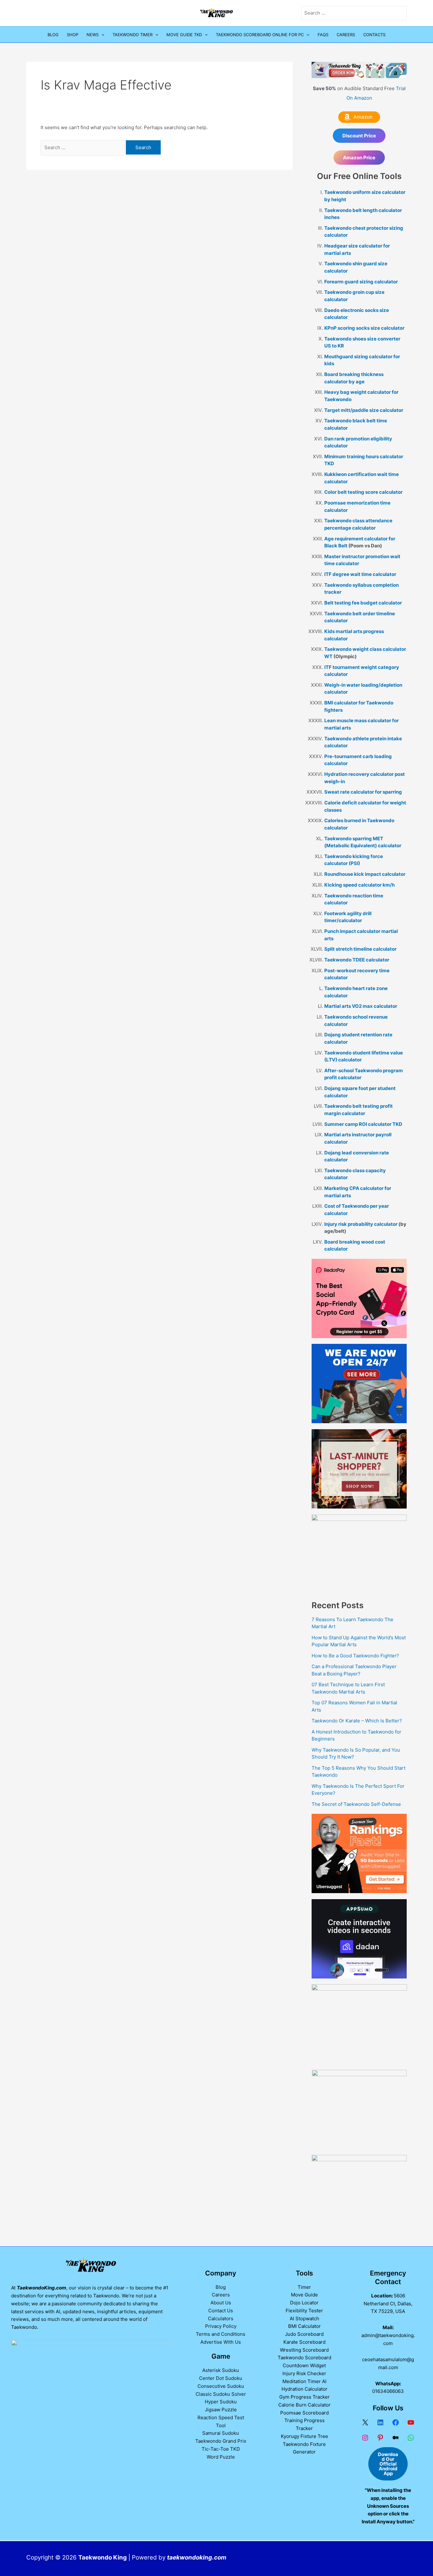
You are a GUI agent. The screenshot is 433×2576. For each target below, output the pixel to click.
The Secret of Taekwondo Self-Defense (356, 1804)
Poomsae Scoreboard (304, 2413)
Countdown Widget (304, 2365)
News (93, 35)
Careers (346, 35)
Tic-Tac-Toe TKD (221, 2449)
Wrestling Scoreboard (304, 2350)
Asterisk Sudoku (221, 2370)
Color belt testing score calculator (363, 492)
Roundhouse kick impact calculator (365, 874)
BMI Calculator (304, 2326)
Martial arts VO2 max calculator (361, 1006)
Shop (73, 35)
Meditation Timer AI (304, 2381)
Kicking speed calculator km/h (359, 885)
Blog (53, 35)
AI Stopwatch (304, 2318)
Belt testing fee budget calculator (363, 603)
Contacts (374, 35)
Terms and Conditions (221, 2334)
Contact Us (221, 2311)
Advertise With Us (221, 2342)
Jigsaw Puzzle (221, 2410)
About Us (221, 2303)
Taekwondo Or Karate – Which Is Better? (357, 1721)
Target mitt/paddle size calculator (364, 410)
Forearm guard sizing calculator (361, 282)
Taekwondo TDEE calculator (357, 960)
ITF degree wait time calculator (360, 574)
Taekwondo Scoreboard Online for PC (260, 35)
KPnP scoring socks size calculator (364, 328)
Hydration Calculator (304, 2389)
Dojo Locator (304, 2303)
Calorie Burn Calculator (304, 2405)
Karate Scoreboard (304, 2342)
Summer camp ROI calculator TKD (363, 1124)
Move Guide (304, 2295)
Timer (304, 2287)
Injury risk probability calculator (361, 1224)
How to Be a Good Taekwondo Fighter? (355, 1656)
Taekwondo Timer (132, 35)
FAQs (323, 35)
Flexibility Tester (304, 2311)
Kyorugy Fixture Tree (304, 2436)
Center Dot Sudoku (221, 2378)
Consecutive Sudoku (221, 2386)
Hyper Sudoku (221, 2402)
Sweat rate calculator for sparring (363, 792)
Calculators (221, 2318)
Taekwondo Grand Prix (221, 2441)
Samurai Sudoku (221, 2433)
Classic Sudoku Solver (221, 2394)
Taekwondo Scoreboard (304, 2358)
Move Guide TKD (184, 35)
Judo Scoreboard (304, 2334)
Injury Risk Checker (304, 2373)
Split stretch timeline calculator (360, 949)
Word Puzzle (221, 2457)
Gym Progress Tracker (304, 2397)
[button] (101, 35)
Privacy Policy (221, 2326)
